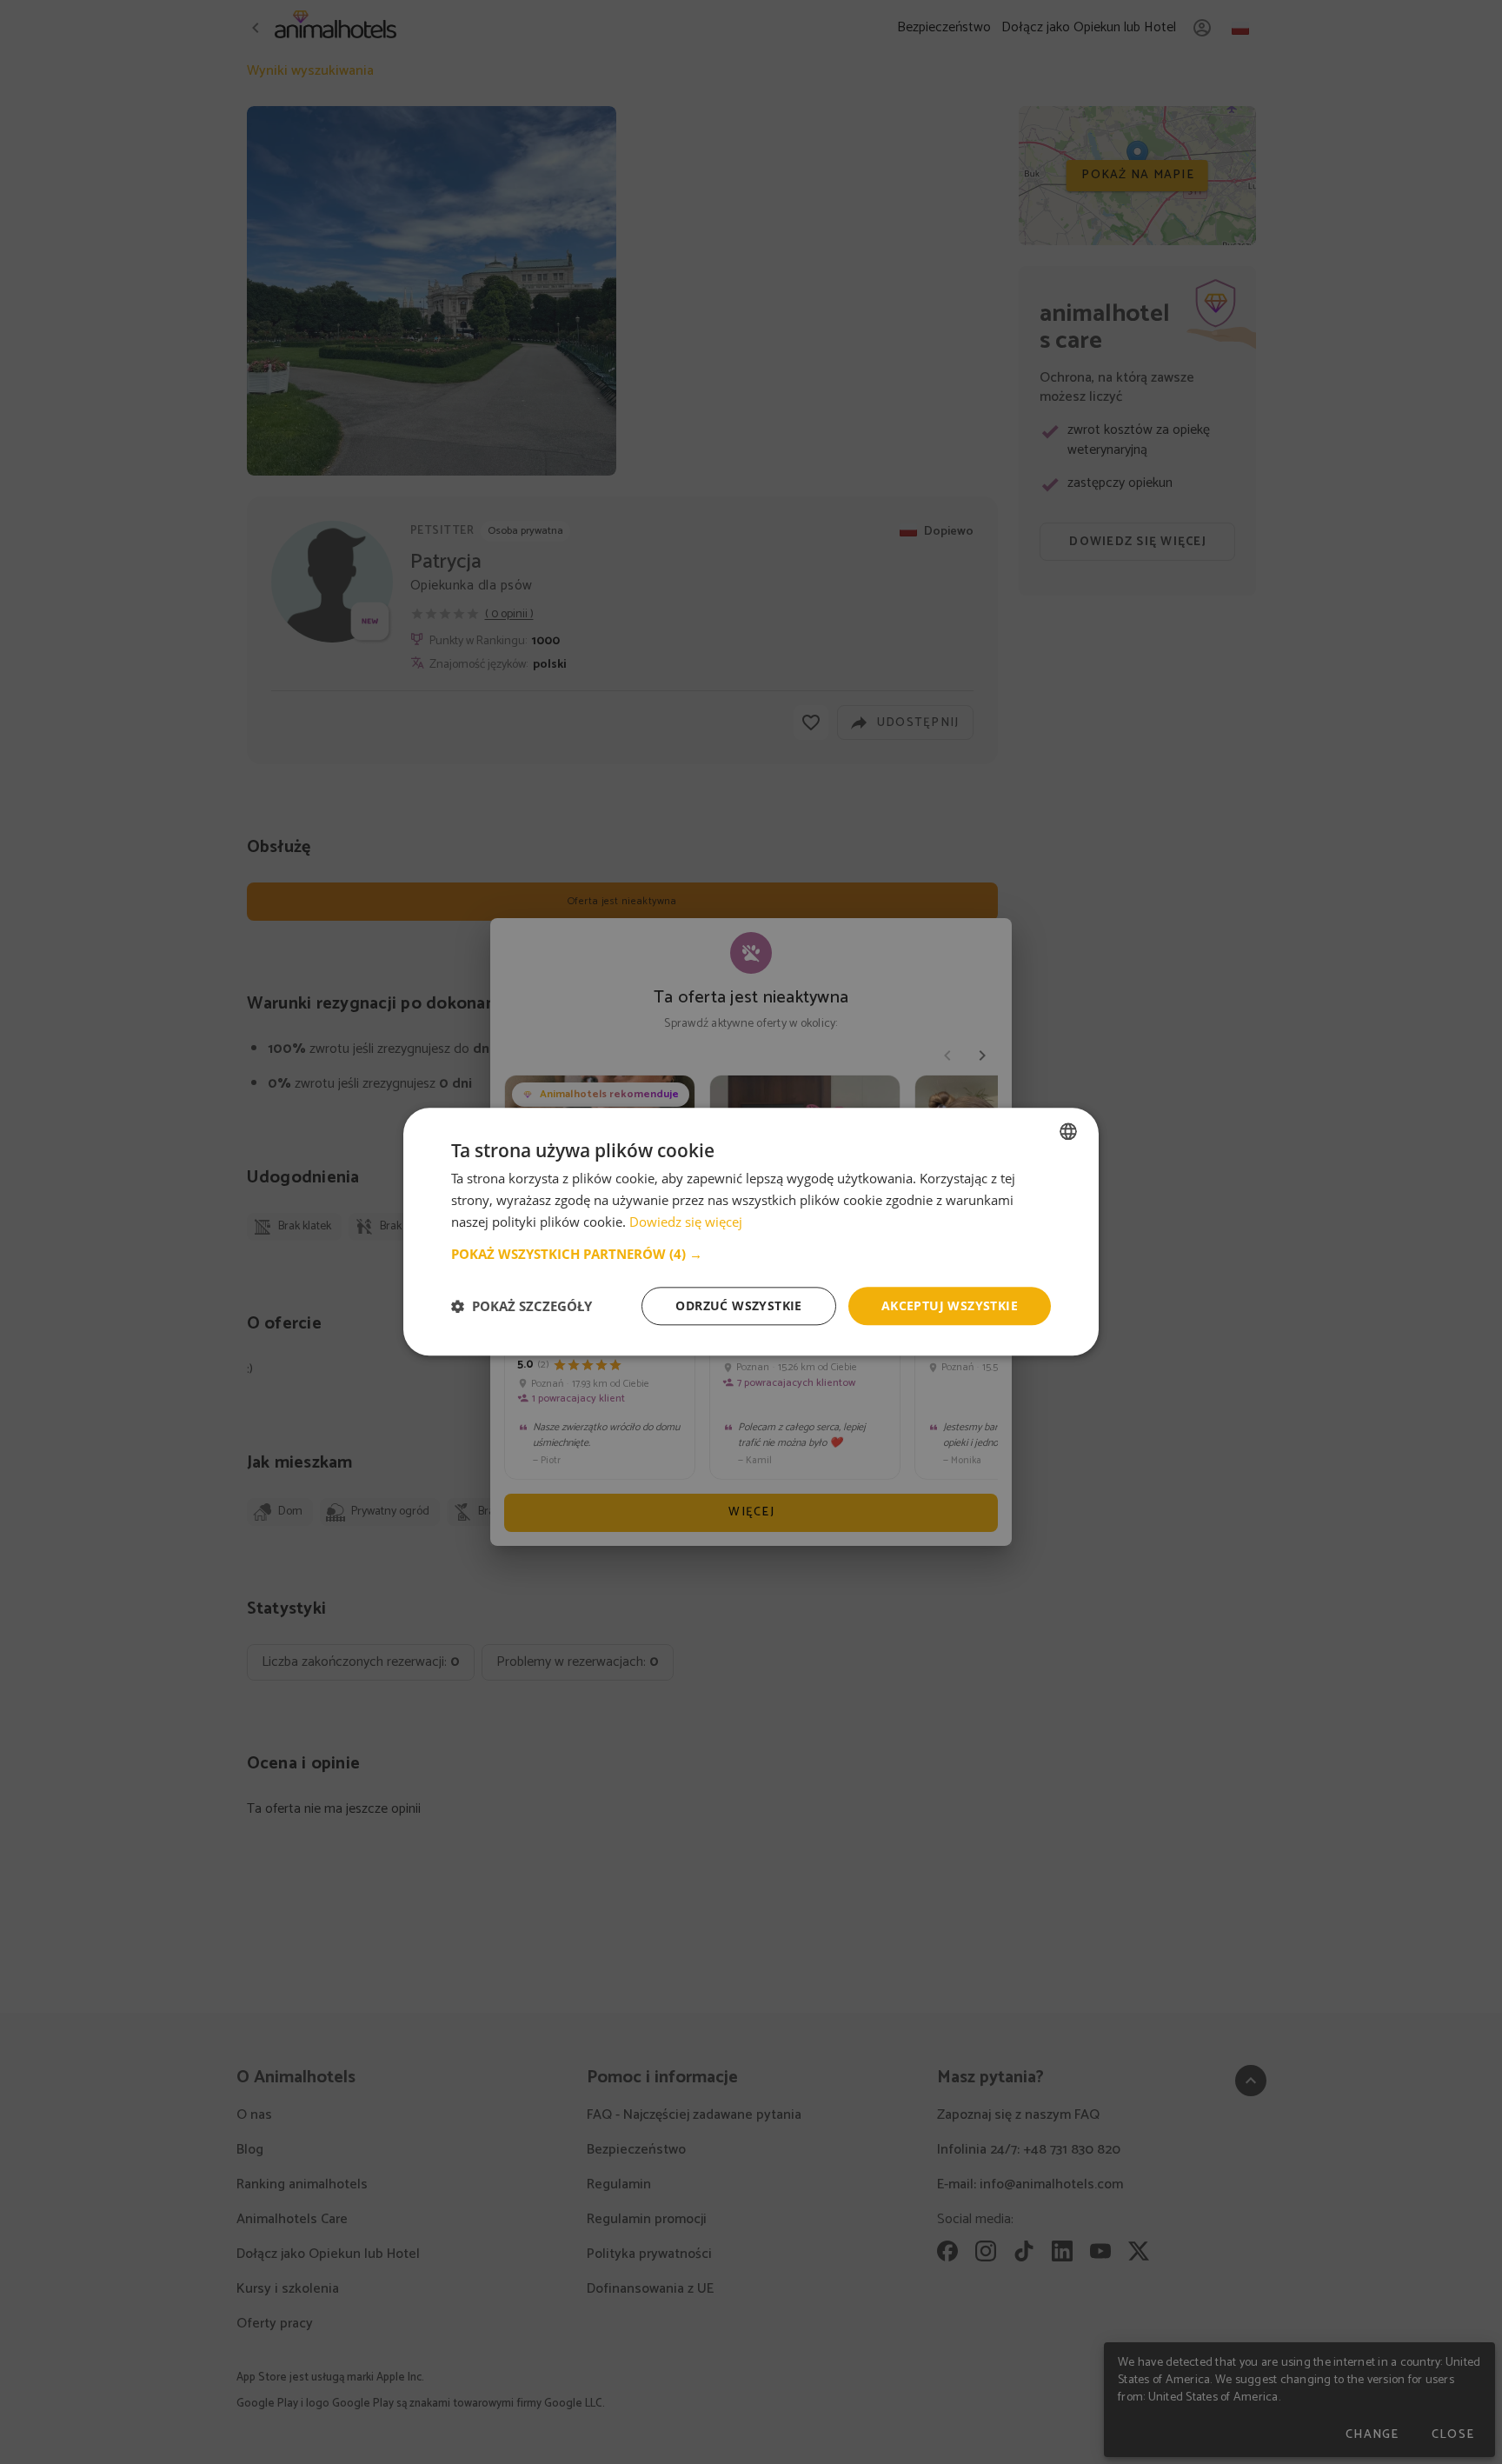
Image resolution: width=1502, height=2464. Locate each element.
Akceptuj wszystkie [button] (950, 1305)
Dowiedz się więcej (686, 1222)
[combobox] (1068, 1131)
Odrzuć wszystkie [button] (738, 1305)
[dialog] (751, 1232)
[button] (751, 1254)
